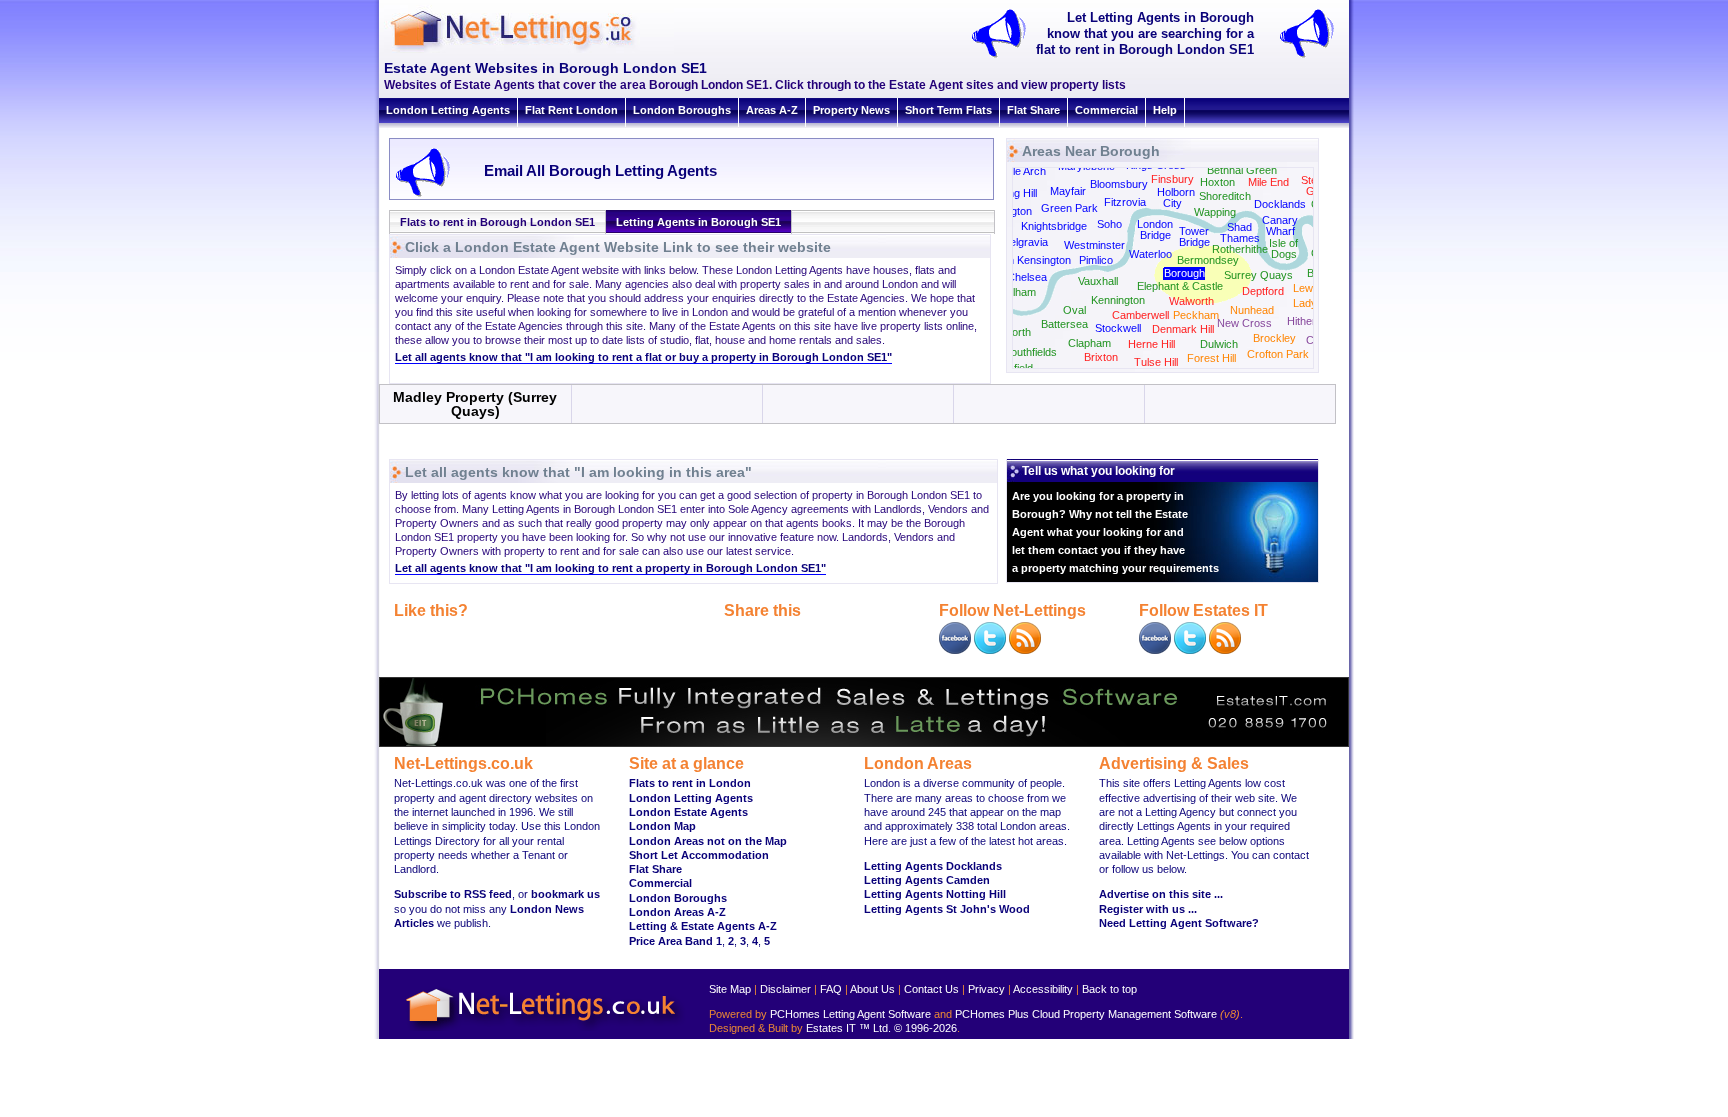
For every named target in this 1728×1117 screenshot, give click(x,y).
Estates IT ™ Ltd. (848, 1028)
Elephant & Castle (1180, 286)
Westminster (1094, 245)
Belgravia (1025, 242)
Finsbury (1172, 179)
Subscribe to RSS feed (453, 894)
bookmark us (565, 894)
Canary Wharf (1280, 225)
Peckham (1196, 315)
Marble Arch (1017, 171)
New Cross (1244, 323)
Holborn (1176, 192)
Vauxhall (1098, 281)
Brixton (1101, 357)
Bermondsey (1208, 260)
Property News (851, 110)
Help (1165, 110)
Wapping (1215, 212)
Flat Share (1033, 110)
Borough (1184, 273)
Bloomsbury (1119, 184)
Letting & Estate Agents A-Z (703, 926)
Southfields (1030, 352)
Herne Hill (1151, 344)
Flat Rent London (571, 110)
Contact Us (931, 989)
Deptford (1263, 291)
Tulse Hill (1156, 362)
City (1172, 203)
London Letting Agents (448, 110)
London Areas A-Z (677, 912)
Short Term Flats (948, 110)
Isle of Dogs (1283, 248)
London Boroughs (682, 110)
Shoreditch (1225, 196)
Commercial (1106, 110)
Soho (1109, 224)
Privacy (986, 989)
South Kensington (1028, 260)
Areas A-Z (772, 110)
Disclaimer (785, 989)
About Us (872, 989)
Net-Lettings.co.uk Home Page (544, 1031)
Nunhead (1252, 310)
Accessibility (1043, 989)
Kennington (1118, 300)
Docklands (1280, 204)
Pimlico (1096, 260)
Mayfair (1068, 191)
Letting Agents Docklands (933, 866)
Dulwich (1219, 344)
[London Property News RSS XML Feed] (1025, 650)
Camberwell (1140, 315)
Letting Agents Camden (927, 880)
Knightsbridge (1054, 226)
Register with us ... (1148, 909)
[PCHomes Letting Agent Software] (864, 743)
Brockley (1274, 338)
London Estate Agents (688, 812)
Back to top (1109, 989)
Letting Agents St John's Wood (947, 909)
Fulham (1018, 292)
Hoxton (1217, 182)
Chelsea (1027, 277)
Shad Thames (1240, 232)
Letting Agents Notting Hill (935, 894)
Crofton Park (1278, 354)
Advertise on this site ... (1161, 894)
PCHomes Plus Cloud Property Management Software (1086, 1014)
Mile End (1268, 182)
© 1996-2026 (925, 1028)
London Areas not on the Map (708, 841)
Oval (1074, 310)
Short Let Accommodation (699, 855)
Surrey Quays (1258, 275)
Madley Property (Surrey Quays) (475, 404)
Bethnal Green (1242, 170)
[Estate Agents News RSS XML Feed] (1225, 650)
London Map (662, 826)
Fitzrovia (1125, 202)
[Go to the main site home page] (529, 50)
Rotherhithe (1240, 249)
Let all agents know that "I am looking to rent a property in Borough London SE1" (610, 568)
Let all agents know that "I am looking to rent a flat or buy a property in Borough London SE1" (643, 357)
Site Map (730, 989)
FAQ (831, 989)
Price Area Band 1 (675, 941)
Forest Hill (1211, 358)
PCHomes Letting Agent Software (850, 1014)
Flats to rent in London (690, 783)
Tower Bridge (1194, 236)
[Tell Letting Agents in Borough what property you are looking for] (1313, 56)
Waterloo (1150, 254)
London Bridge (1155, 229)
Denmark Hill (1183, 329)
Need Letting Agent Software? (1179, 923)
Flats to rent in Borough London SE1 (497, 222)
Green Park (1069, 208)
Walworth (1191, 301)
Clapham (1089, 343)
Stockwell (1118, 328)
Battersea (1064, 324)
